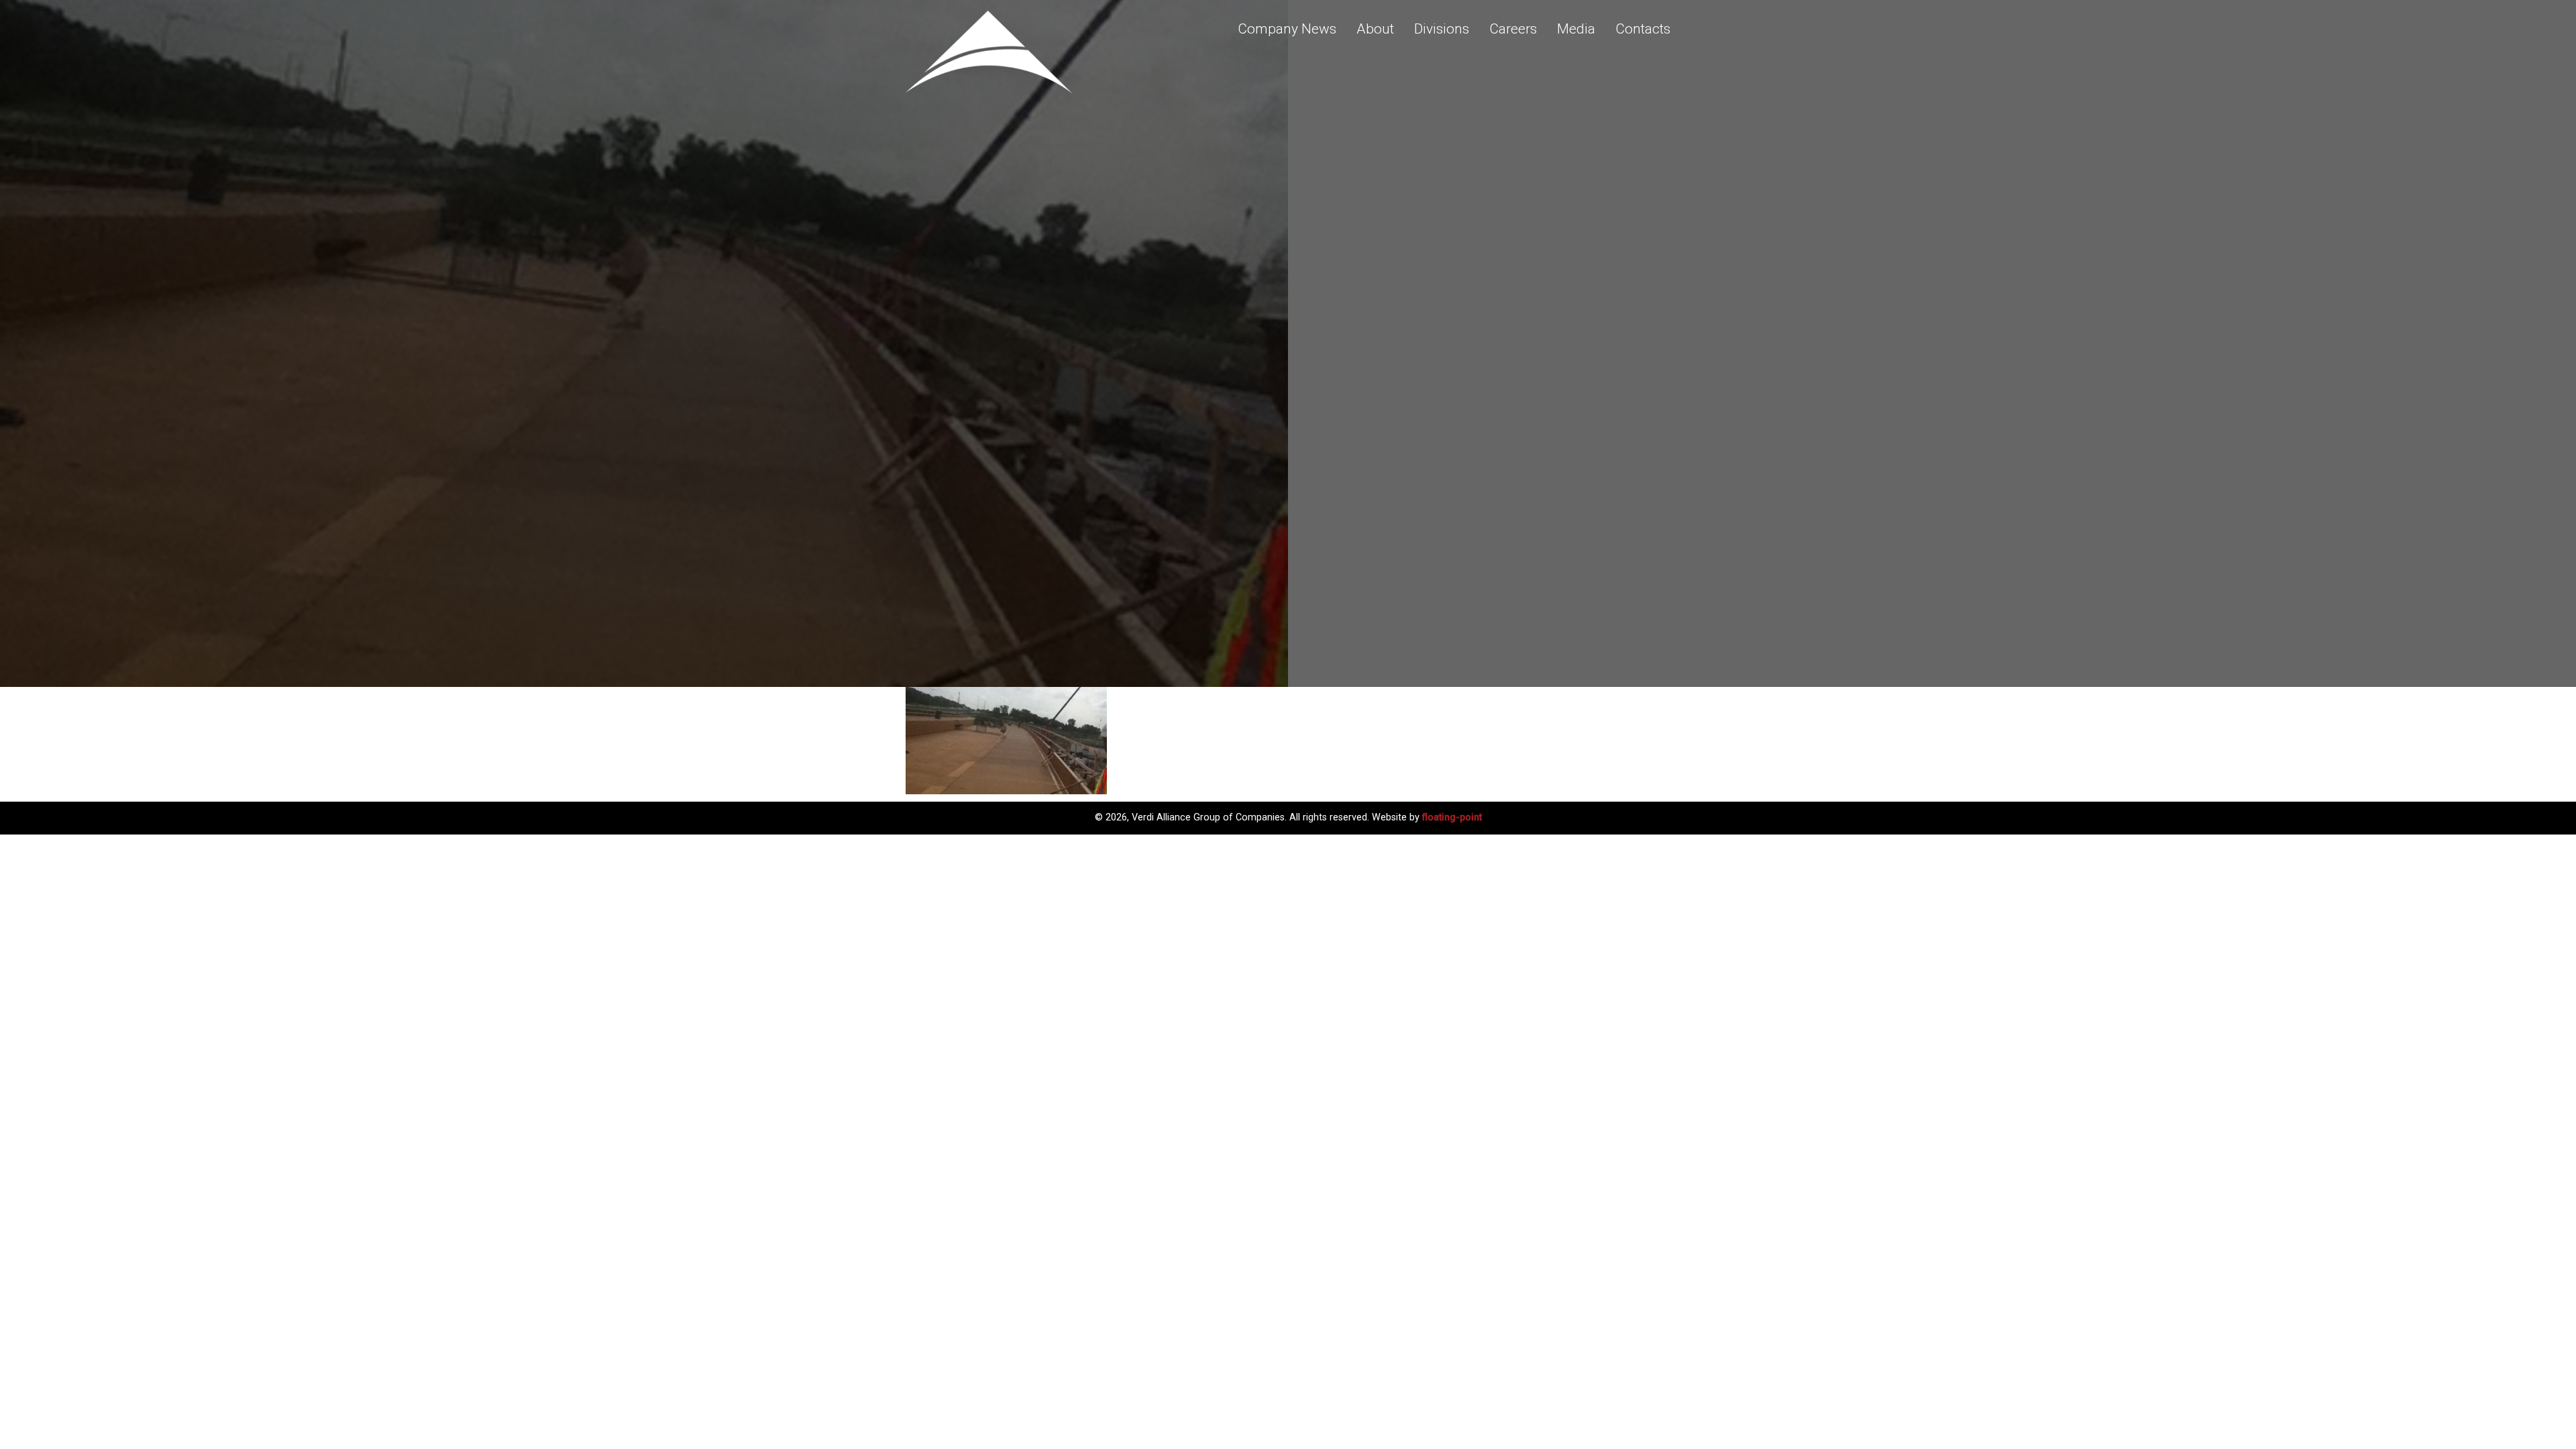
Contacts (1643, 29)
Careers (1513, 29)
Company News (1287, 29)
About (1375, 29)
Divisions (1442, 29)
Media (1576, 29)
